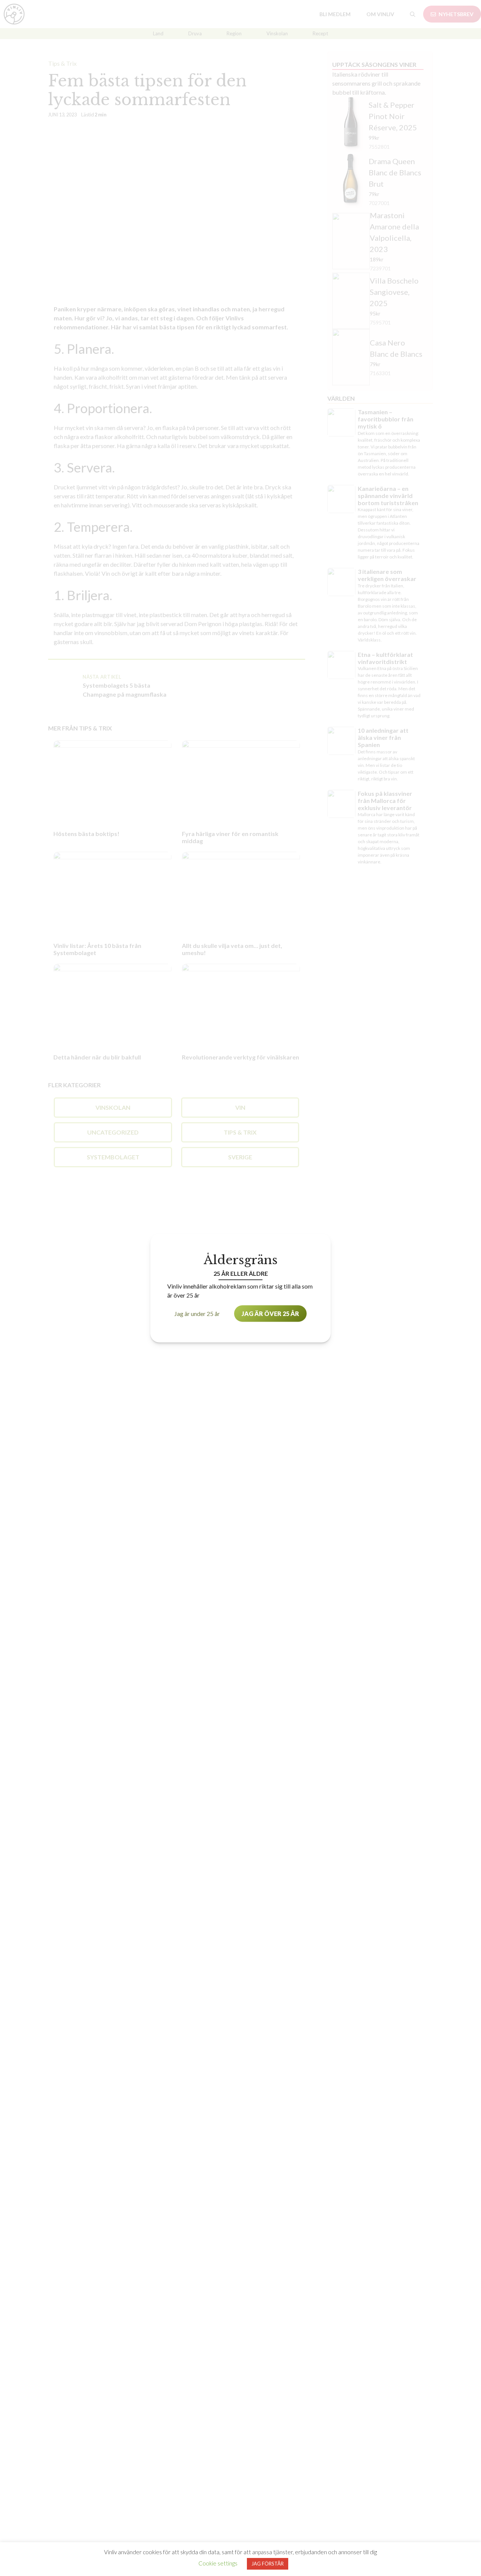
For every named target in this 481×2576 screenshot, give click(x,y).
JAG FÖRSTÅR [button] (268, 2564)
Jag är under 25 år (197, 1313)
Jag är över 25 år (270, 1313)
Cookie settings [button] (218, 2563)
